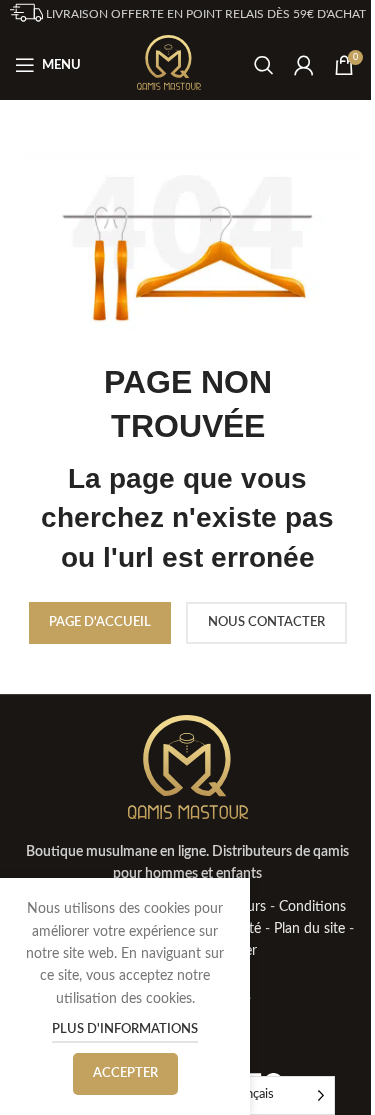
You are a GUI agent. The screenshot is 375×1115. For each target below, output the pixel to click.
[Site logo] (169, 65)
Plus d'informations (125, 1029)
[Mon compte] (304, 65)
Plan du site (309, 929)
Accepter (125, 1073)
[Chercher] (264, 65)
